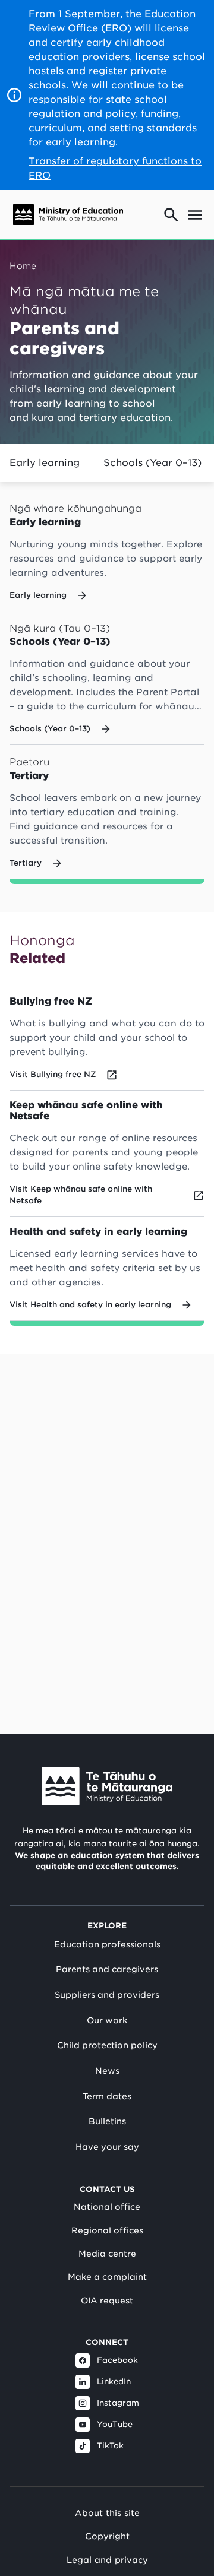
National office (107, 2207)
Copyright (107, 2536)
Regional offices (107, 2230)
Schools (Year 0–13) (152, 463)
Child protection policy (107, 2045)
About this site (107, 2513)
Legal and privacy (107, 2560)
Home (23, 266)
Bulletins (107, 2121)
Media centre (107, 2254)
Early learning (45, 463)
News (107, 2071)
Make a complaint (107, 2277)
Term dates (107, 2096)
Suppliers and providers (107, 1995)
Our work (107, 2020)
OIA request (107, 2301)
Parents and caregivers (107, 1969)
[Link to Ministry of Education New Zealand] (107, 1786)
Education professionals (107, 1944)
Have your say (107, 2147)
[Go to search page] (171, 215)
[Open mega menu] (195, 215)
